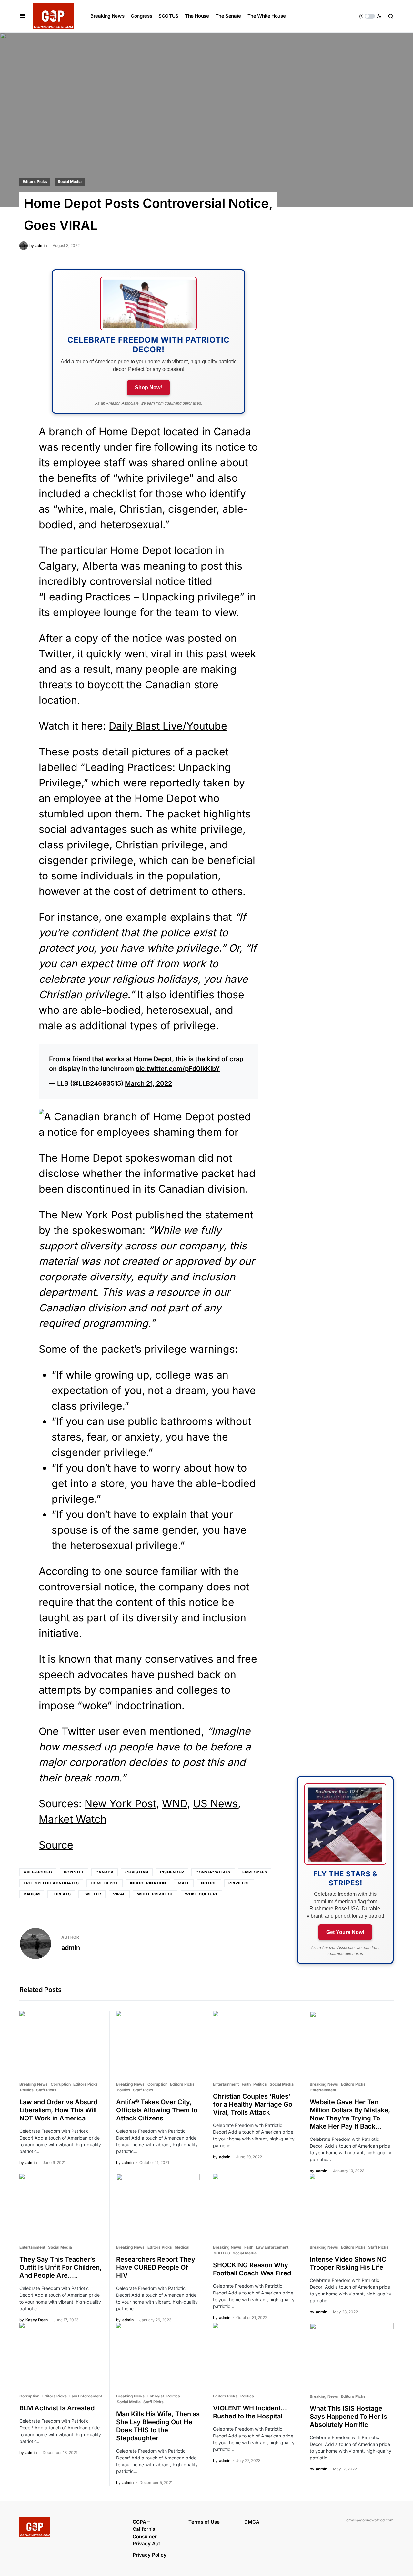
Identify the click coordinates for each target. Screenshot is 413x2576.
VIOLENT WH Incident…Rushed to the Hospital (250, 2412)
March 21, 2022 (148, 1083)
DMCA (252, 2522)
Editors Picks (35, 182)
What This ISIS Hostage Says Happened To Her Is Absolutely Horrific (348, 2417)
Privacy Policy (150, 2555)
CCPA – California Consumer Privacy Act (146, 2533)
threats (61, 1894)
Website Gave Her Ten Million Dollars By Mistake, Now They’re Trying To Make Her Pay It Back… (350, 2114)
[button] (23, 16)
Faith (246, 2084)
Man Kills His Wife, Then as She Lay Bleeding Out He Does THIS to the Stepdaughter (158, 2426)
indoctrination (148, 1883)
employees (255, 1872)
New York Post (120, 1804)
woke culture (201, 1894)
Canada (105, 1872)
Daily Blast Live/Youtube (168, 726)
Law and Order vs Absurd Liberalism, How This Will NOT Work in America (58, 2110)
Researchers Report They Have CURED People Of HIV (156, 2267)
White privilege (155, 1894)
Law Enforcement (272, 2247)
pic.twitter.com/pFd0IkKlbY (178, 1069)
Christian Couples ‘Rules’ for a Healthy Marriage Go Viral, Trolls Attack (253, 2104)
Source (56, 1845)
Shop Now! (148, 388)
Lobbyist (156, 2396)
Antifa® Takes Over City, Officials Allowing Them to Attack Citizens (157, 2110)
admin (71, 1948)
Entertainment (226, 2084)
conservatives (213, 1872)
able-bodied (38, 1872)
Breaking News (34, 2084)
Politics (27, 2090)
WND (175, 1804)
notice (209, 1883)
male (184, 1883)
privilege (239, 1883)
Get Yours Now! (345, 1932)
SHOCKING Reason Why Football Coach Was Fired (252, 2269)
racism (32, 1894)
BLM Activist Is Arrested (57, 2408)
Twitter (92, 1894)
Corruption (61, 2084)
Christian (137, 1872)
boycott (74, 1872)
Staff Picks (46, 2090)
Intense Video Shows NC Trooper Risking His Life (348, 2263)
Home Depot (105, 1883)
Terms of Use (204, 2522)
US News (215, 1804)
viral (119, 1894)
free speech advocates (51, 1883)
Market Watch (73, 1819)
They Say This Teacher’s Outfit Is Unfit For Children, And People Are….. (60, 2267)
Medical (182, 2247)
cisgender (172, 1872)
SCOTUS (222, 2253)
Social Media (70, 182)
